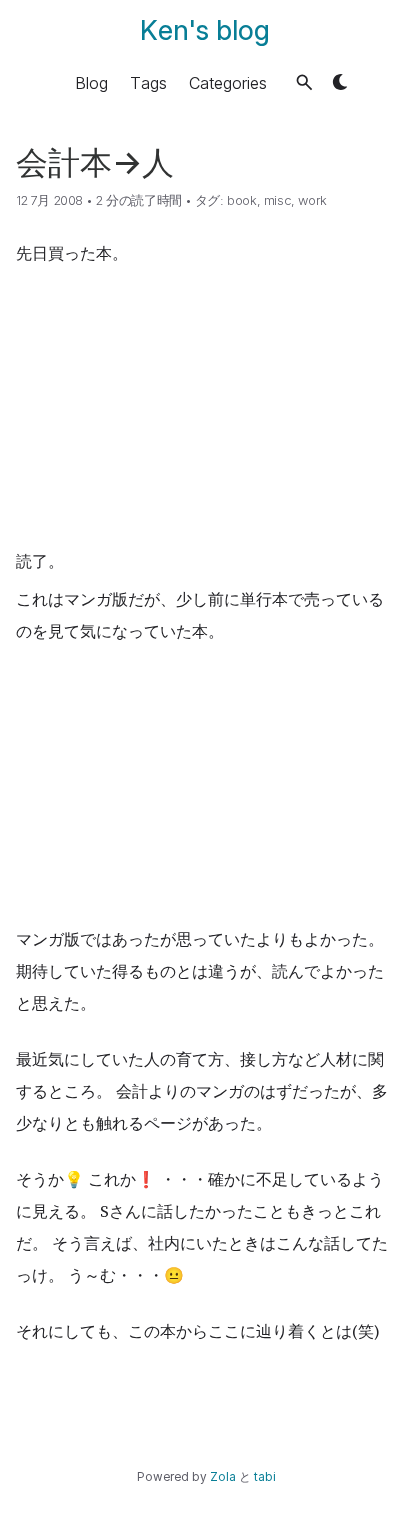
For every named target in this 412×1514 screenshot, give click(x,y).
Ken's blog (205, 30)
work (312, 200)
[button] (304, 82)
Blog (91, 82)
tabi (265, 1477)
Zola (223, 1477)
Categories (228, 82)
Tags (148, 82)
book (241, 200)
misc (277, 200)
